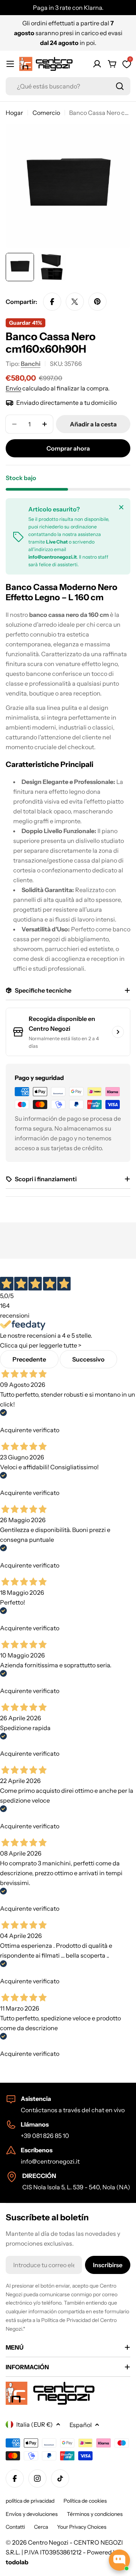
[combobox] (68, 86)
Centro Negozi (48, 2542)
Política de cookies (85, 2501)
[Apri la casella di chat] (119, 2560)
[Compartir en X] (75, 302)
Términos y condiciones (95, 2514)
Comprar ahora (68, 448)
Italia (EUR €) (35, 2424)
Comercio (46, 113)
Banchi (31, 364)
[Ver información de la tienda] (118, 1032)
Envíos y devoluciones (32, 2514)
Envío (13, 388)
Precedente (29, 1359)
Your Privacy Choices (82, 2527)
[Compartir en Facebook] (52, 302)
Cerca (41, 2527)
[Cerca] (121, 507)
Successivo (88, 1359)
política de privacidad (30, 2501)
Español (81, 2425)
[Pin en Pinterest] (97, 302)
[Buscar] (120, 86)
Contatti (15, 2527)
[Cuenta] (97, 64)
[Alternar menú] (10, 64)
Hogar (14, 113)
